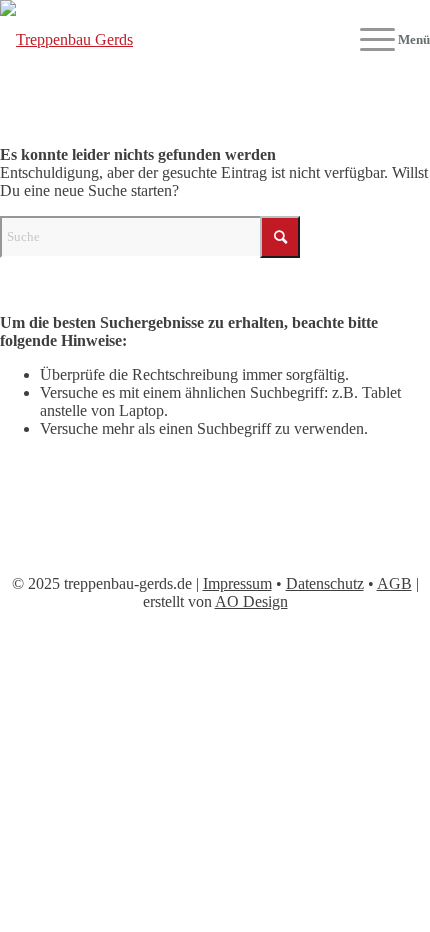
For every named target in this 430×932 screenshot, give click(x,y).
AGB (394, 583)
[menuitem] (385, 40)
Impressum (237, 583)
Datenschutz (325, 583)
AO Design (251, 601)
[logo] (172, 40)
